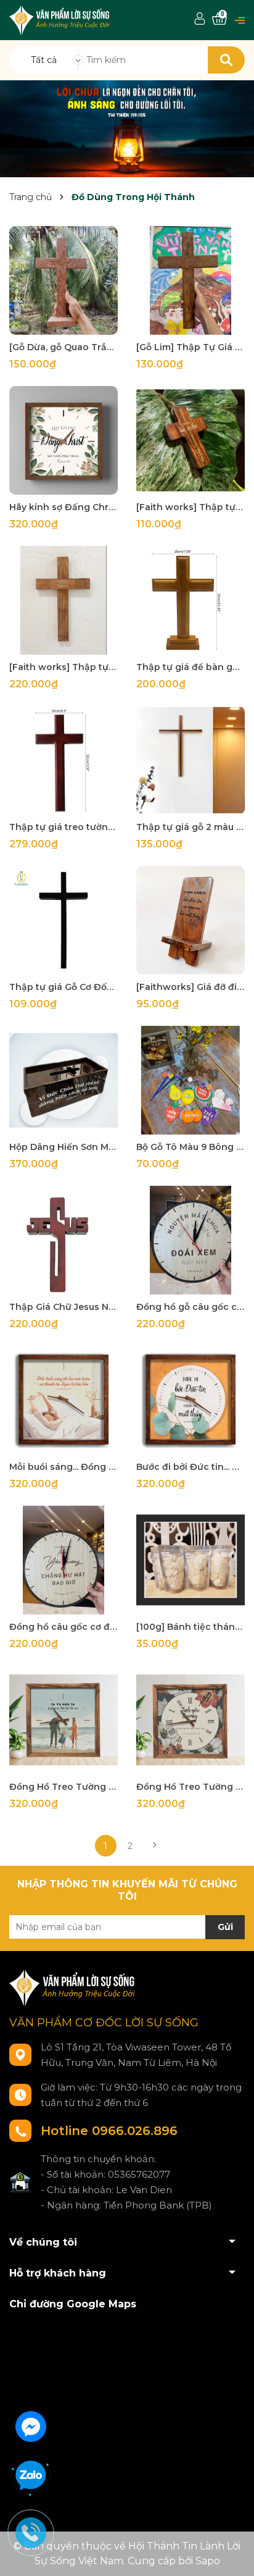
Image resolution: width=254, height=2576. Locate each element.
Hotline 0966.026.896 (109, 2131)
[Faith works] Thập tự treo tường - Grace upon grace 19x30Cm (63, 667)
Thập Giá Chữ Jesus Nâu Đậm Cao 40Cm (63, 1307)
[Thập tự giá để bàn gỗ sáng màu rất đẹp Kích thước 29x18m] (190, 600)
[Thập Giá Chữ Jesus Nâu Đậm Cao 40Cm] (63, 1240)
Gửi (225, 1927)
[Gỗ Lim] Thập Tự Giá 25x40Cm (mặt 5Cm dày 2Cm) (190, 347)
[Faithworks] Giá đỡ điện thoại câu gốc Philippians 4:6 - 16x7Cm (190, 987)
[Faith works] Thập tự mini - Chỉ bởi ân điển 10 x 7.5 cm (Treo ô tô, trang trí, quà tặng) (190, 507)
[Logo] (61, 19)
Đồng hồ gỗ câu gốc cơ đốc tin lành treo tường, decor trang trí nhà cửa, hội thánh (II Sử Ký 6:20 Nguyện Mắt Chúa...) (190, 1307)
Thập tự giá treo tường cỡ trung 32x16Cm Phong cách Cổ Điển (63, 827)
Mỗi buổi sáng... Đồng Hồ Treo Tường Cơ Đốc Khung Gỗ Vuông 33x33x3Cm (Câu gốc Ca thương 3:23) (63, 1467)
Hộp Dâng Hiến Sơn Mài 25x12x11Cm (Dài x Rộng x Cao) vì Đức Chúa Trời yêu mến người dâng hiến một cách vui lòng (63, 1147)
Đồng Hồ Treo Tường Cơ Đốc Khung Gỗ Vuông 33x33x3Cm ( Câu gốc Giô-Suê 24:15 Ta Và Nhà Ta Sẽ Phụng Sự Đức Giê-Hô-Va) (63, 1787)
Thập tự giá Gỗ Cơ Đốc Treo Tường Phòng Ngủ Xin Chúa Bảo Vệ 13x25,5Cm (63, 987)
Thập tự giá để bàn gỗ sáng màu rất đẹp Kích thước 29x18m (190, 667)
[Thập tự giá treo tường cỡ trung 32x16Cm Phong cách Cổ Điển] (63, 760)
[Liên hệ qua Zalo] (31, 2476)
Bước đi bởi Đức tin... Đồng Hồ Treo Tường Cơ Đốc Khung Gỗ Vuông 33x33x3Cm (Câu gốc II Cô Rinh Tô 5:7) (190, 1467)
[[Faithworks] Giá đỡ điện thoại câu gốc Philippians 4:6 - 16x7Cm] (190, 920)
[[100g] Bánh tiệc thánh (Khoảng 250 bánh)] (190, 1560)
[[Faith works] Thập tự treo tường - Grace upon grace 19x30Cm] (63, 600)
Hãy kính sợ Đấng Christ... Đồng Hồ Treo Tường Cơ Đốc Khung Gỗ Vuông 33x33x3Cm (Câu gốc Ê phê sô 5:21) (63, 507)
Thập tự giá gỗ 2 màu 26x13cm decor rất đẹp (190, 827)
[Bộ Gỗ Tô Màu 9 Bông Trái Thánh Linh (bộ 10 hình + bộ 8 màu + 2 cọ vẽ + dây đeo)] (190, 1080)
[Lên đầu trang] (232, 2554)
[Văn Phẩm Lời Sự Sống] (127, 128)
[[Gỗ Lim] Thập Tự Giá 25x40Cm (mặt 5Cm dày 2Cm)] (190, 280)
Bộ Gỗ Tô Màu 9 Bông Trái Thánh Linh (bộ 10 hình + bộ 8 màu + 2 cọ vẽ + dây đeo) (190, 1147)
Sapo (208, 2561)
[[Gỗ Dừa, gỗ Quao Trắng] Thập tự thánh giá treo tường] (63, 280)
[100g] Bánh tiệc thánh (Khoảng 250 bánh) (190, 1627)
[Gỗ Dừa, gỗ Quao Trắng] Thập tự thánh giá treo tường (63, 347)
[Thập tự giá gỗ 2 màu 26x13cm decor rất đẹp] (190, 760)
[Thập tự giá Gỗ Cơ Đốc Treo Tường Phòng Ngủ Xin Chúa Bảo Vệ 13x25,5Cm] (63, 920)
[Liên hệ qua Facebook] (31, 2425)
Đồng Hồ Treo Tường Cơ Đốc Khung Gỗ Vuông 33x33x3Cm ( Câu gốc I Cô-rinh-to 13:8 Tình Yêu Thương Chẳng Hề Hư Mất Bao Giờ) (190, 1787)
